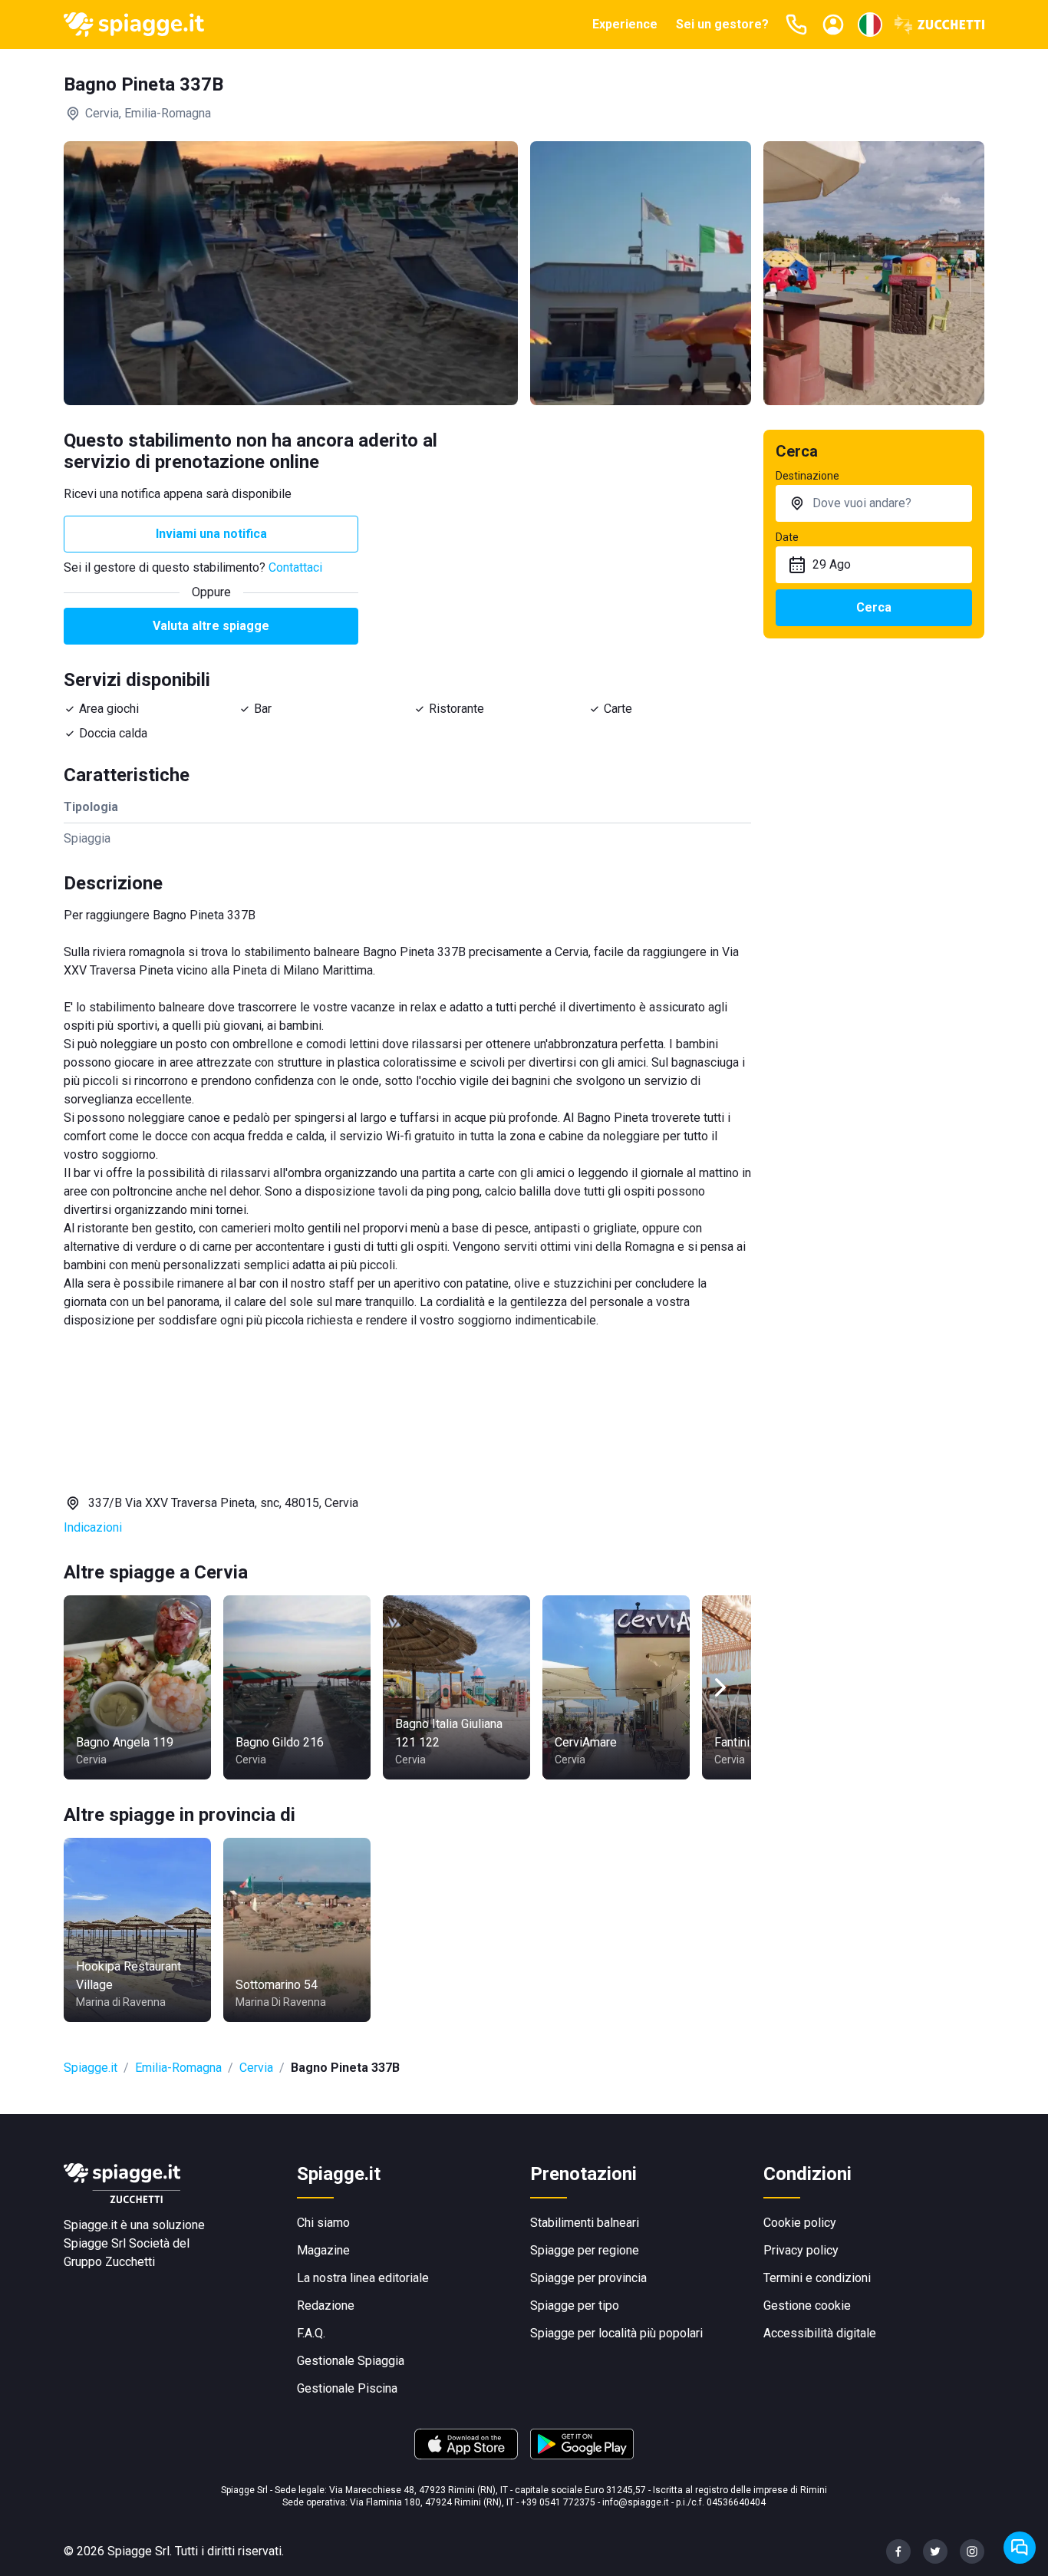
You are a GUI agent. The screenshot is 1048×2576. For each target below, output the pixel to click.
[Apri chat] (1020, 2548)
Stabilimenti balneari (585, 2223)
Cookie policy (800, 2223)
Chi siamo (323, 2223)
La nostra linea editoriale (363, 2278)
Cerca (874, 607)
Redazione (326, 2306)
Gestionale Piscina (347, 2388)
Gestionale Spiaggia (351, 2361)
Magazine (323, 2250)
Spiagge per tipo (575, 2306)
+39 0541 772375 (558, 2502)
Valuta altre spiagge (211, 626)
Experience (625, 24)
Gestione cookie (807, 2306)
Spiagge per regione (585, 2250)
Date (787, 537)
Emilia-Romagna (178, 2068)
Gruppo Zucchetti (109, 2262)
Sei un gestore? (722, 24)
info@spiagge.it (636, 2502)
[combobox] (874, 503)
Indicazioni (93, 1527)
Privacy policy (801, 2250)
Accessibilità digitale (820, 2333)
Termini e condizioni (817, 2278)
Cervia (256, 2068)
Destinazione (807, 476)
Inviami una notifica (211, 534)
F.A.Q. (311, 2333)
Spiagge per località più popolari (616, 2333)
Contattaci (295, 567)
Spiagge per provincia (588, 2278)
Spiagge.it (91, 2068)
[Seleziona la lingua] (870, 25)
